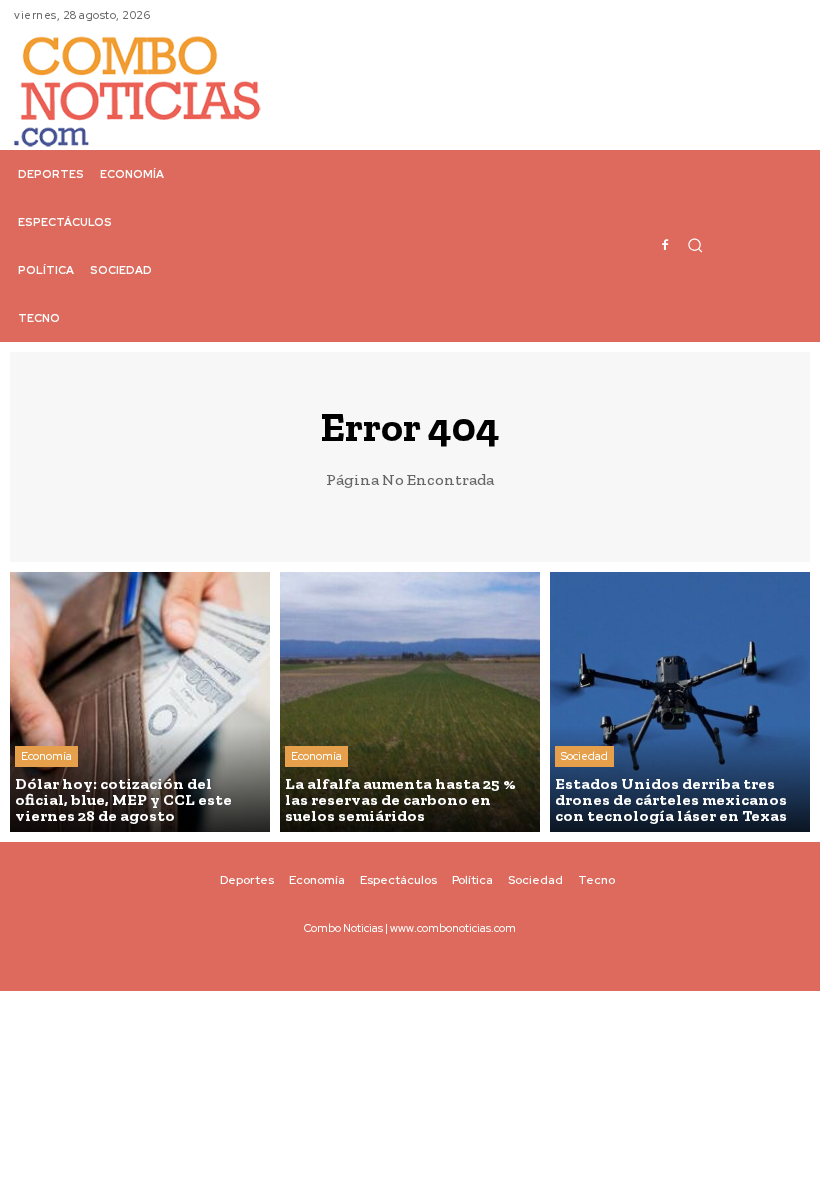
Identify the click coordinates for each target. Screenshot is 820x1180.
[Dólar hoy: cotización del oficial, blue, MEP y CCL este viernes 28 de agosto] (140, 702)
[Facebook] (665, 246)
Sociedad (584, 756)
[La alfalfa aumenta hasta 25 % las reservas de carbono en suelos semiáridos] (410, 702)
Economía (46, 756)
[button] (695, 245)
